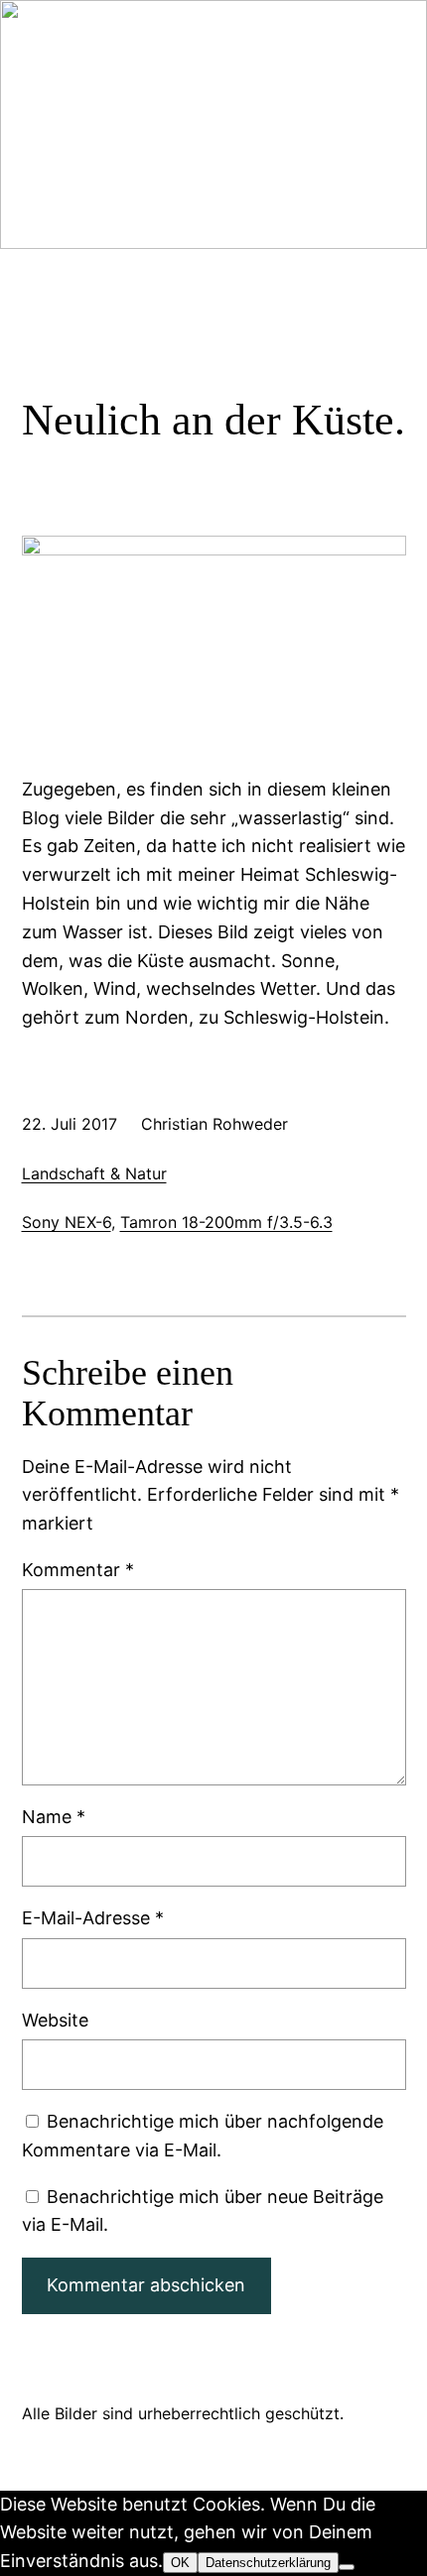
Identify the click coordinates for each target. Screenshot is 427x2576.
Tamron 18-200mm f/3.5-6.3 (226, 1222)
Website (55, 2020)
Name (54, 1817)
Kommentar (78, 1570)
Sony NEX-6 (67, 1222)
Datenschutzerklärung (268, 2563)
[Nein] (347, 2567)
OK (180, 2563)
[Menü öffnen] (34, 181)
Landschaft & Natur (94, 1173)
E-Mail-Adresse (93, 1918)
